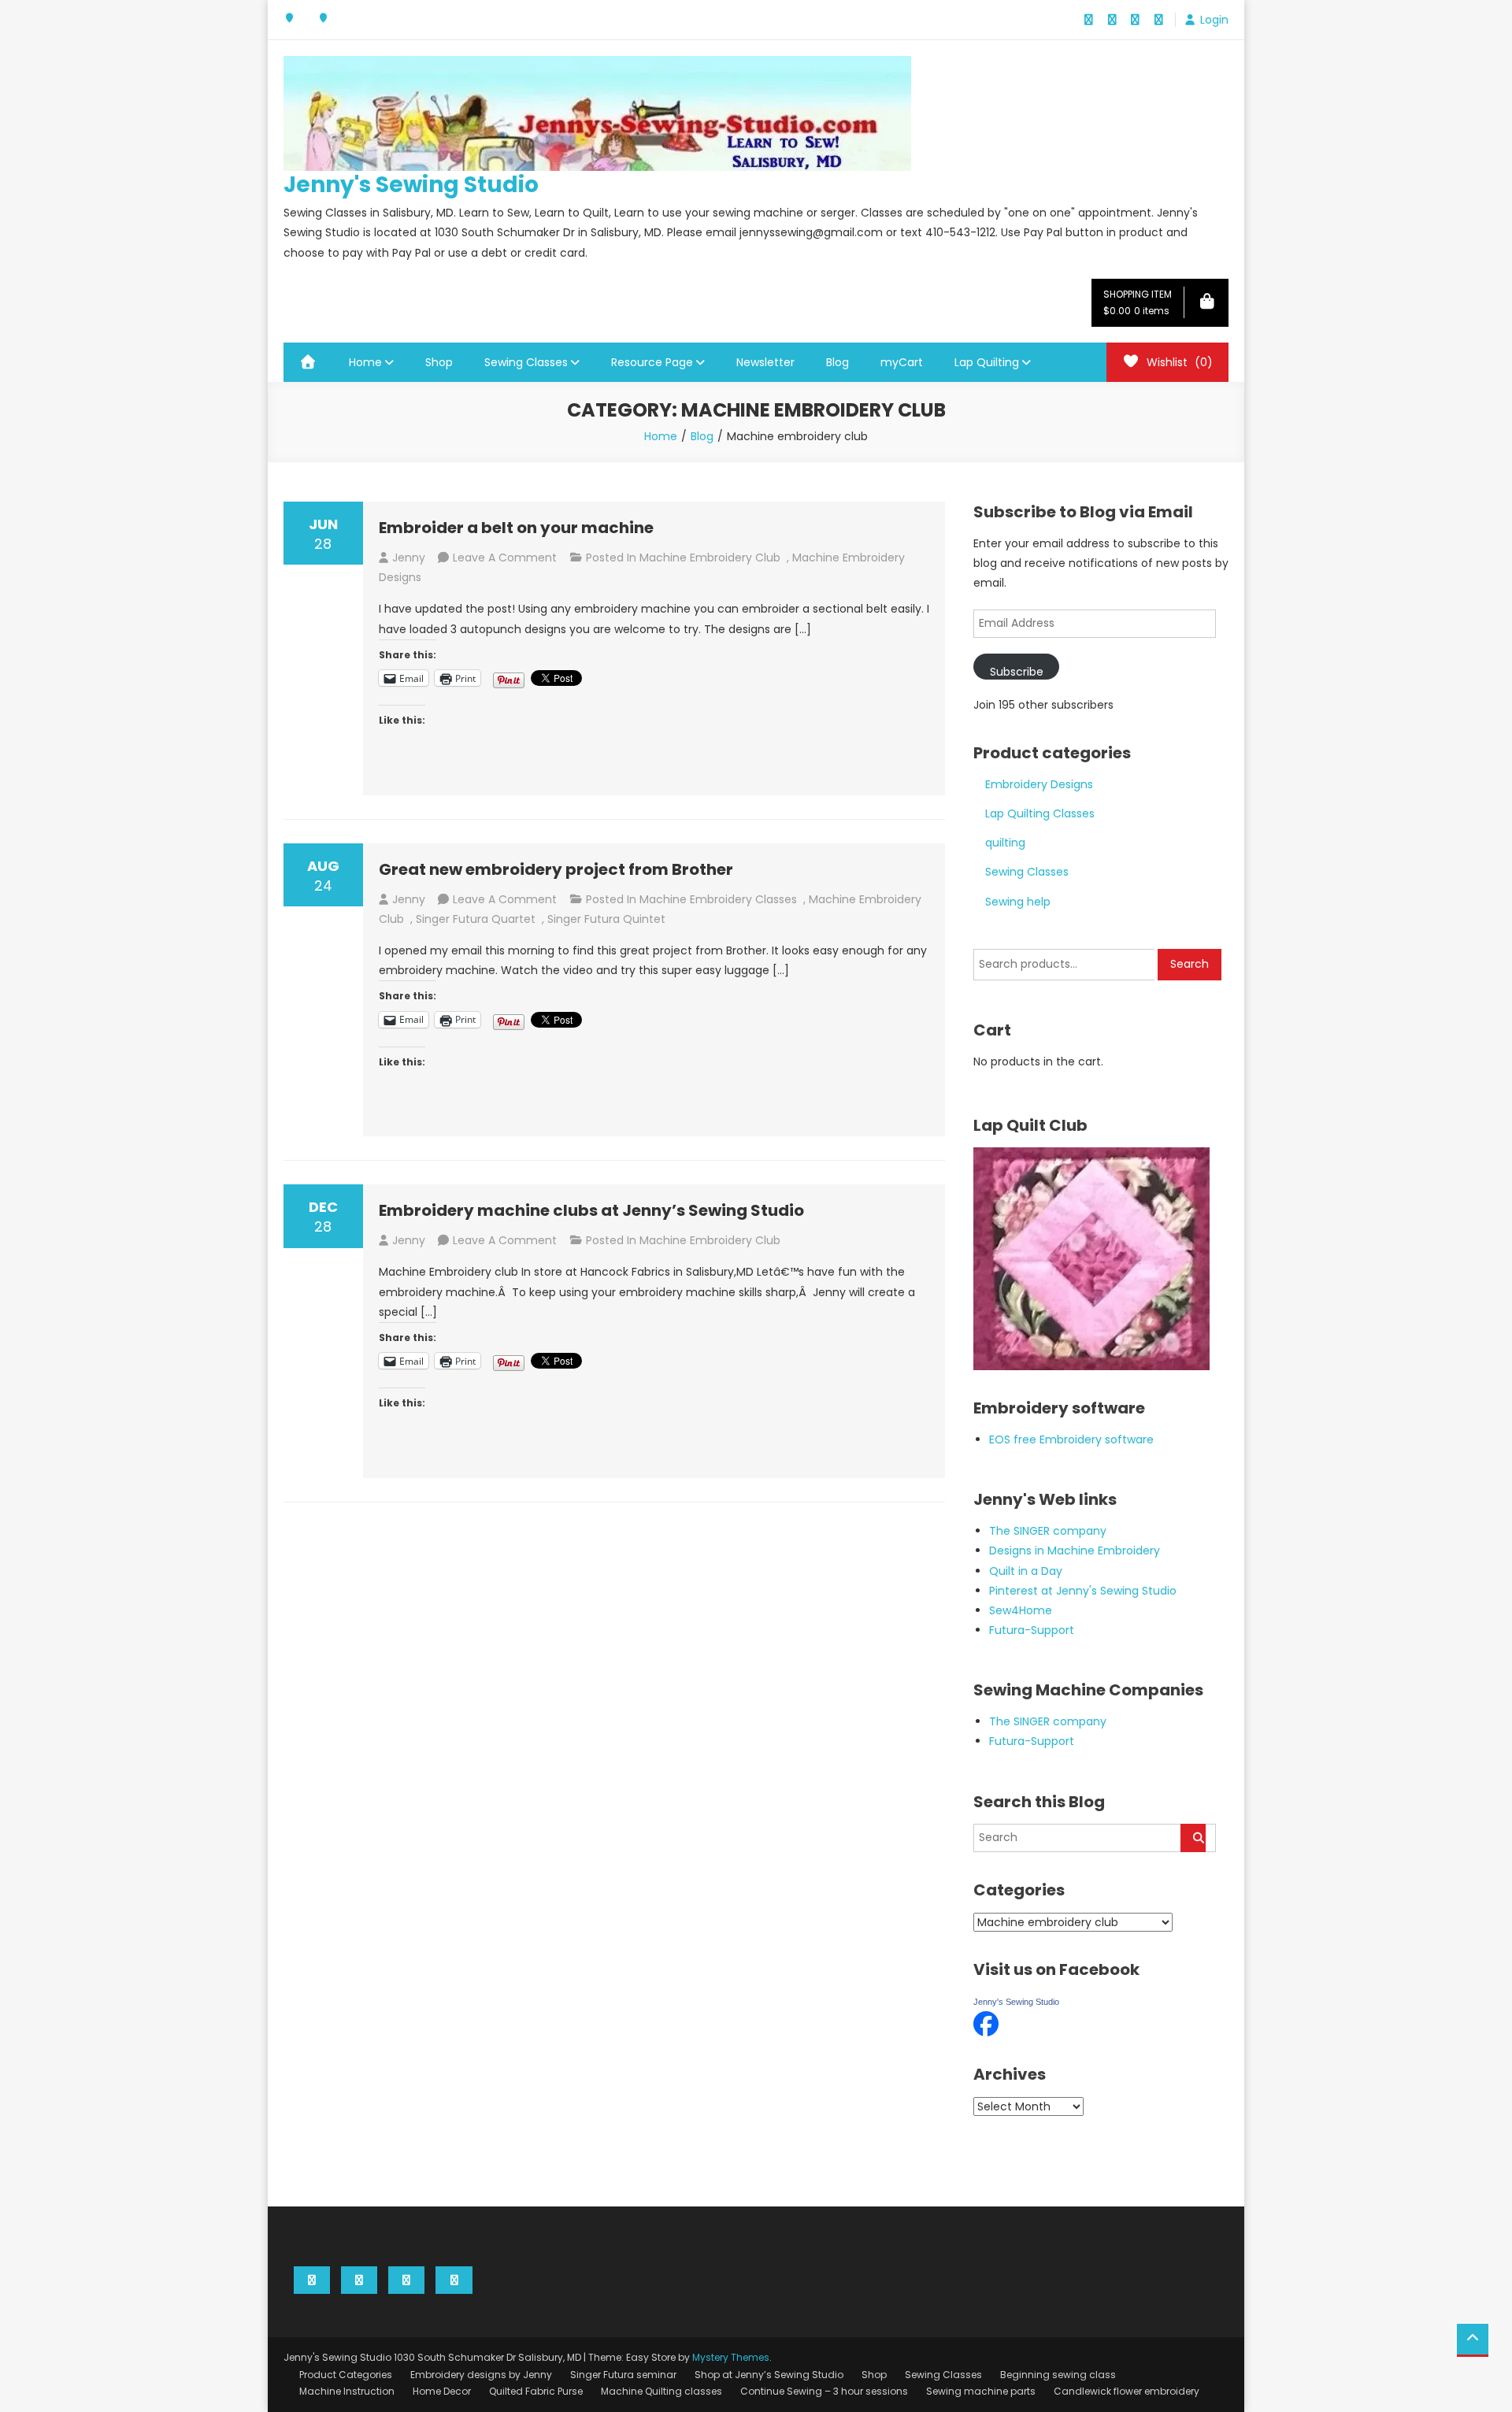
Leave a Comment (505, 558)
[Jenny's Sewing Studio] (986, 2023)
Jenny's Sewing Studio (411, 185)
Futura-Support (1032, 1630)
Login (1214, 20)
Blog (838, 362)
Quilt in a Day (1026, 1571)
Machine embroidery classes (718, 899)
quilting (1005, 843)
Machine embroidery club (710, 558)
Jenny (409, 558)
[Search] (1193, 1838)
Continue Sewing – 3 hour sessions (824, 2391)
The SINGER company (1048, 1531)
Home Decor (442, 2391)
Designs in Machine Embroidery (1075, 1551)
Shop (439, 362)
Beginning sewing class (1058, 2375)
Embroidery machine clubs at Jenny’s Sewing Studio (591, 1210)
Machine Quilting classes (661, 2391)
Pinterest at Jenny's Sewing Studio (1083, 1591)
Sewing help (1018, 902)
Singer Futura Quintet (606, 919)
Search (1190, 964)
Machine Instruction (347, 2391)
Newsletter (765, 362)
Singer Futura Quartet (476, 919)
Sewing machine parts (981, 2391)
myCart (902, 362)
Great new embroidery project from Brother (556, 869)
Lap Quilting (987, 362)
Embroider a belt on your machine (516, 528)
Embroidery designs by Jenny (481, 2375)
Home (365, 362)
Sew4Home (1021, 1610)
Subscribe (1017, 672)
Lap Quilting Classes (1040, 813)
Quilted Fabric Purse (536, 2391)
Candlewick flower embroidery (1127, 2391)
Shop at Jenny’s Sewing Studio (769, 2375)
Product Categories (346, 2375)
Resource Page (652, 362)
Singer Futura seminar (623, 2375)
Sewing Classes (526, 362)
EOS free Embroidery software (1071, 1439)
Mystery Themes (731, 2357)
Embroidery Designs (1039, 784)
